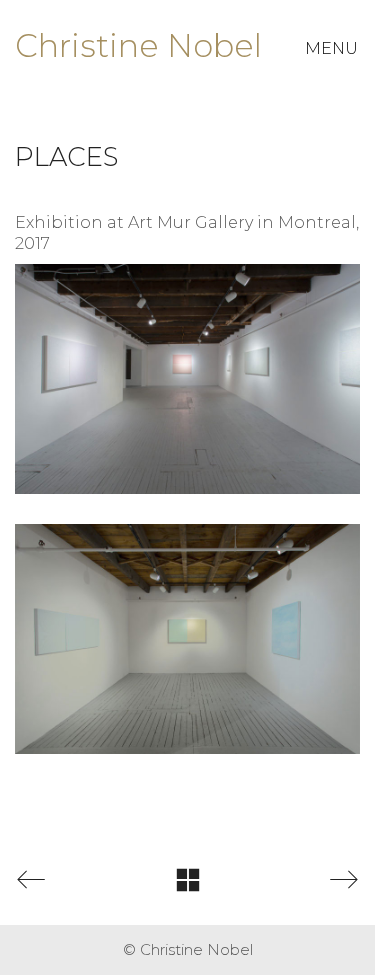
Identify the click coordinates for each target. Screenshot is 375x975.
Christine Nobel (138, 45)
